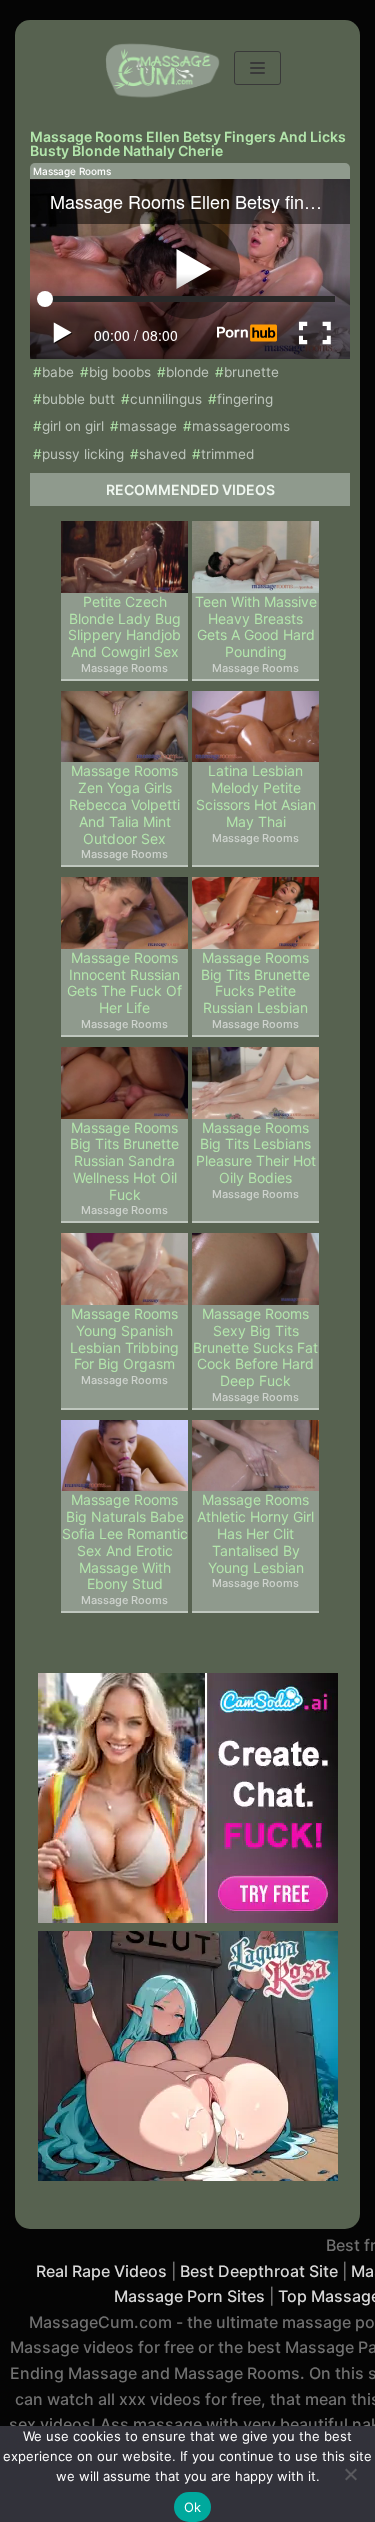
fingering (245, 399)
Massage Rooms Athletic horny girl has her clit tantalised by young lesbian (255, 1533)
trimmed (227, 454)
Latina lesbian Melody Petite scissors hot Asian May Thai (256, 796)
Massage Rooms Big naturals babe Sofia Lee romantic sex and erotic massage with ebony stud (125, 1542)
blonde (187, 372)
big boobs (120, 372)
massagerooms (241, 426)
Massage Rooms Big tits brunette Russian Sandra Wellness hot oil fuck (124, 1161)
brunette (251, 372)
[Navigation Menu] (257, 68)
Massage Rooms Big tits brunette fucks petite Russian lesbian (255, 983)
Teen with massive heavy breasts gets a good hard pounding (256, 627)
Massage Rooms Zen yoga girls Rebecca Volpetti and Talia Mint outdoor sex (124, 804)
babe (58, 372)
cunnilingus (166, 399)
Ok (193, 2507)
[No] (350, 2474)
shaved (162, 454)
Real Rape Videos (101, 2271)
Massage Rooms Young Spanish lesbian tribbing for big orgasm (124, 1339)
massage (148, 426)
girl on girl (73, 426)
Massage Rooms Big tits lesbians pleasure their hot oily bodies (256, 1153)
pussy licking (83, 454)
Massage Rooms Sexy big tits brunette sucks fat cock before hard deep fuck (255, 1347)
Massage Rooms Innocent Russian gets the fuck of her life (124, 983)
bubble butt (78, 399)
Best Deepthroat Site (259, 2271)
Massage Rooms (72, 171)
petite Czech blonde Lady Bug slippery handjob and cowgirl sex (124, 627)
